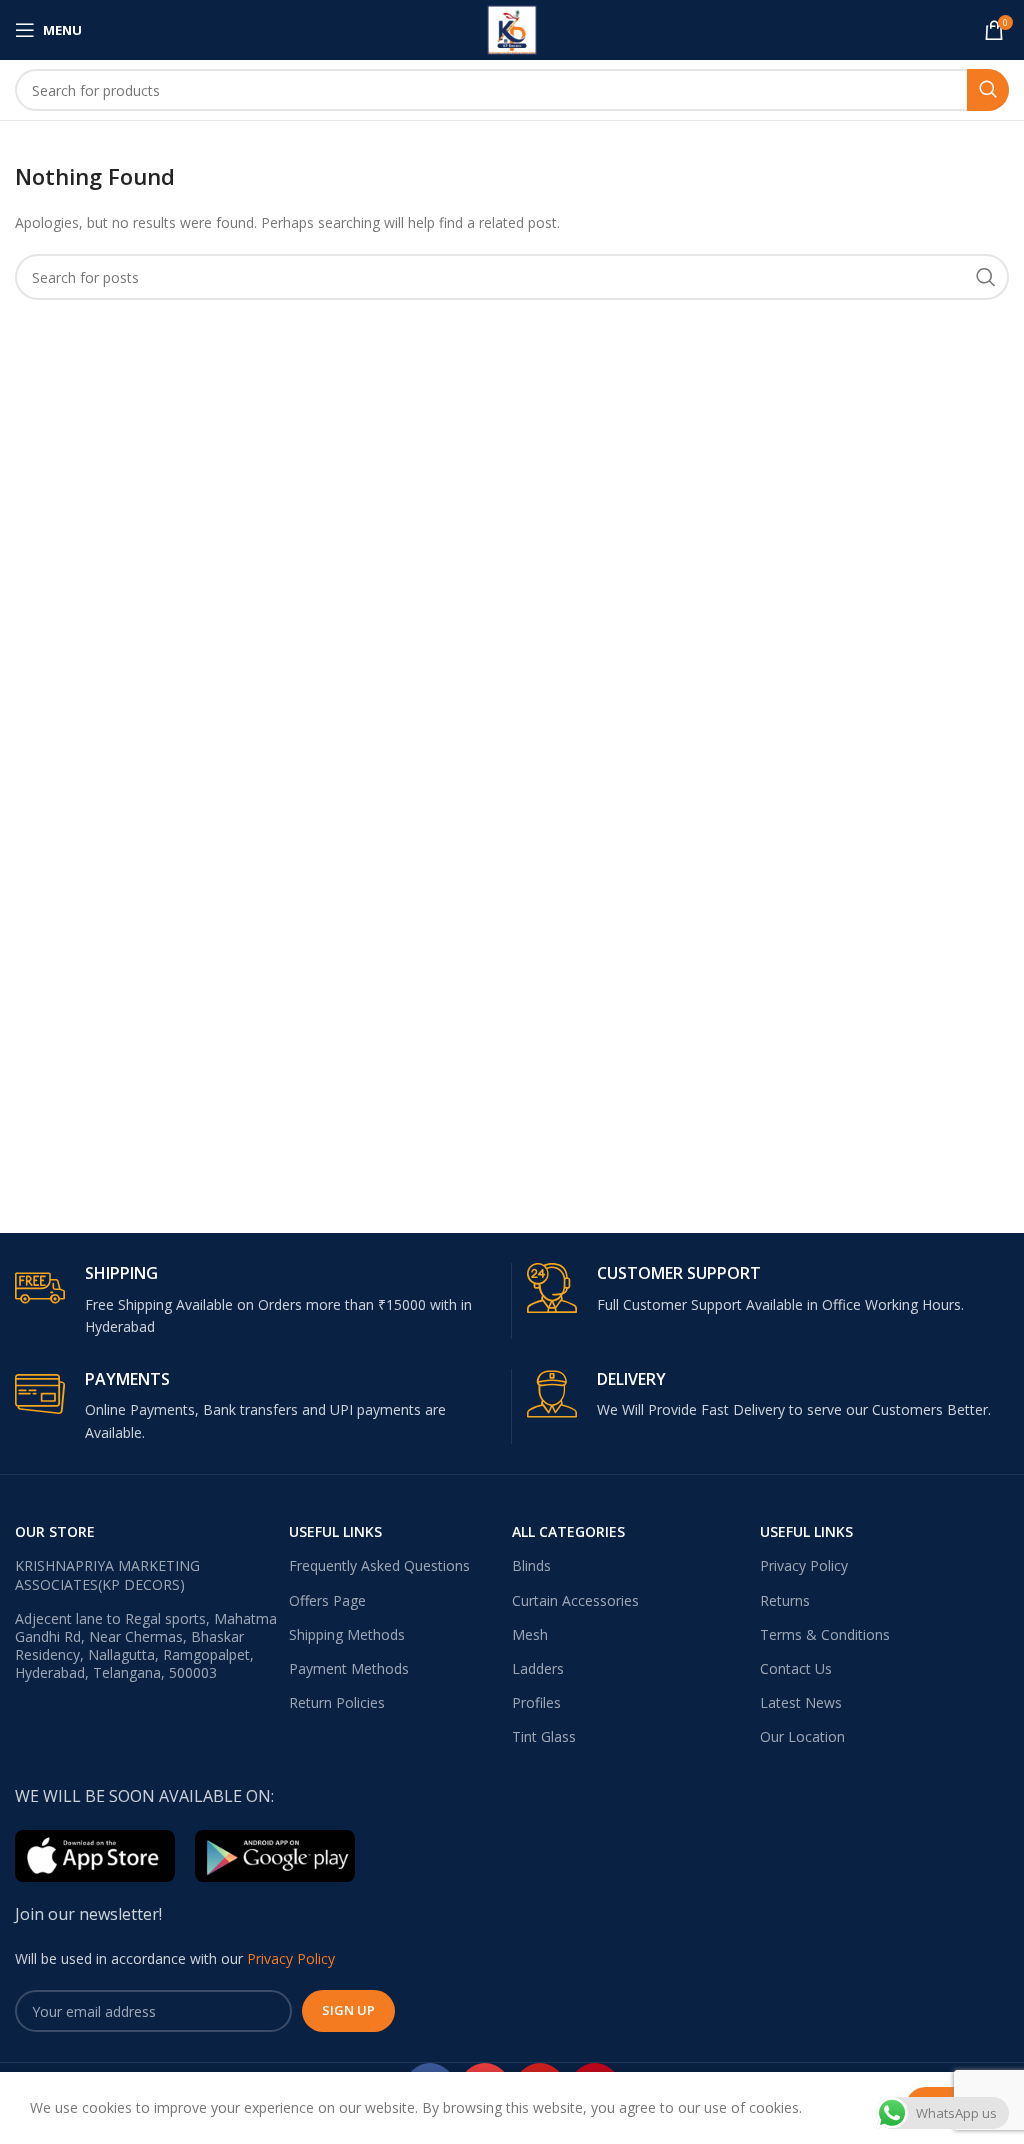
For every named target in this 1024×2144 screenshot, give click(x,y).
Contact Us (796, 1668)
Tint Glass (544, 1736)
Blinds (531, 1565)
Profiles (536, 1702)
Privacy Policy (804, 1565)
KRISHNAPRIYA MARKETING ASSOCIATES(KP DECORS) (107, 1574)
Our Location (802, 1736)
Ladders (538, 1668)
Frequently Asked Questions (379, 1565)
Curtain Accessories (575, 1600)
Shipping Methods (347, 1634)
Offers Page (327, 1600)
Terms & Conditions (825, 1634)
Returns (785, 1600)
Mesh (530, 1634)
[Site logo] (512, 28)
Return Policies (337, 1702)
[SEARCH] (988, 90)
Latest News (801, 1702)
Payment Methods (349, 1668)
